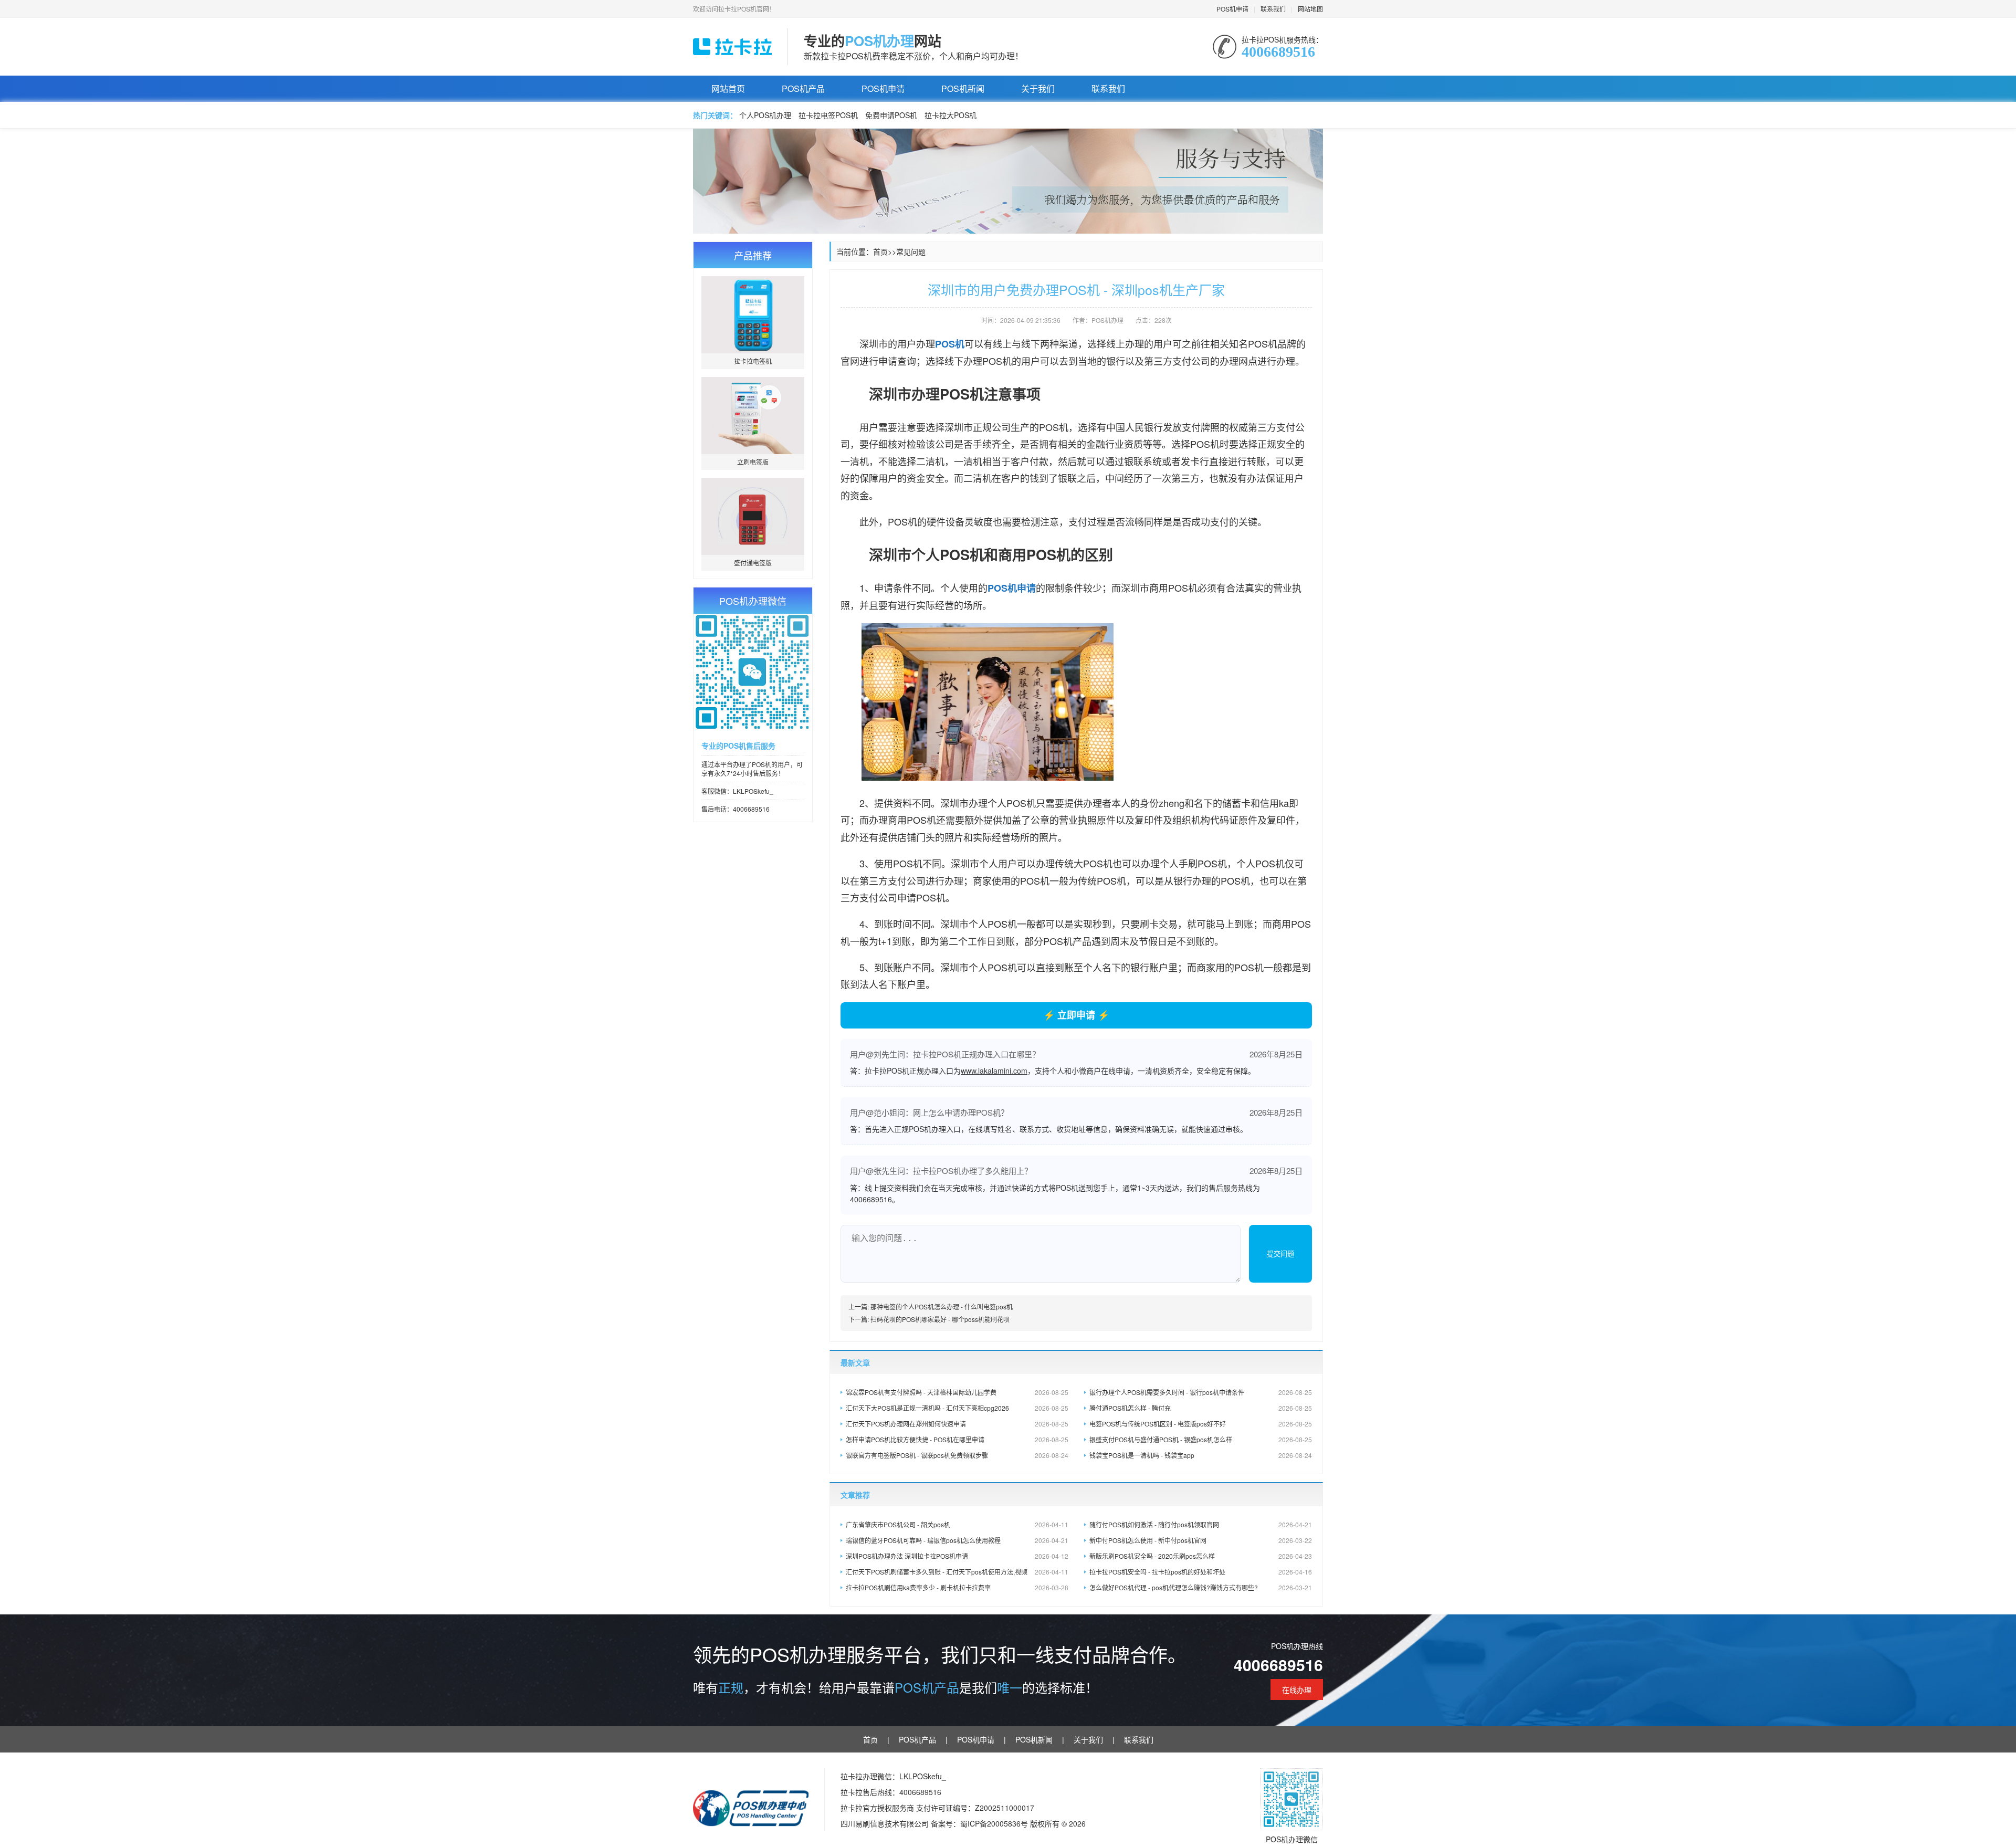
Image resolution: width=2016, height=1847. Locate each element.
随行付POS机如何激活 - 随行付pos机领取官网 (1201, 1524)
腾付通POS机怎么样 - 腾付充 (1201, 1408)
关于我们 (1038, 88)
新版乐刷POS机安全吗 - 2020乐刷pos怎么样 (1201, 1556)
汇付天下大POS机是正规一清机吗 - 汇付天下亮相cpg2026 (957, 1408)
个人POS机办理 (765, 115)
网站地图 (1310, 9)
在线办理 (1297, 1689)
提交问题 (1280, 1254)
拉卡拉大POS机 (951, 115)
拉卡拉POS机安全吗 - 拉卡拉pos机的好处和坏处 (1201, 1572)
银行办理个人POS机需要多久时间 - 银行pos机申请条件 (1201, 1392)
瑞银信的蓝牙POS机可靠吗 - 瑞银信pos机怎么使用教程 (957, 1540)
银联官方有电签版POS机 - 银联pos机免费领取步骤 (957, 1455)
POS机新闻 (963, 88)
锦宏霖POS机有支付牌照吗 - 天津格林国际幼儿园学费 (957, 1392)
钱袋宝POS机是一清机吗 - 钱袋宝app (1201, 1455)
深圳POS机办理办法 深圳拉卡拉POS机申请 (957, 1556)
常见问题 (911, 251)
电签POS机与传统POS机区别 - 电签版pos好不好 (1201, 1424)
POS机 (950, 344)
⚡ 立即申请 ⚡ (1076, 1015)
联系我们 (1273, 9)
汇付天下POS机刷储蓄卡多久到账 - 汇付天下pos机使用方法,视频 (957, 1572)
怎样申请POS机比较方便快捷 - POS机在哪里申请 (957, 1439)
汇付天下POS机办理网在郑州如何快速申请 (957, 1424)
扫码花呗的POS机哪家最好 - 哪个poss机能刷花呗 (940, 1319)
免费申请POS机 (891, 115)
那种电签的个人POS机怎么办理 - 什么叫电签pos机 (942, 1306)
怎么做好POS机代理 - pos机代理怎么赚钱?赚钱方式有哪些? (1201, 1587)
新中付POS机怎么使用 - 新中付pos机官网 (1201, 1540)
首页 (880, 251)
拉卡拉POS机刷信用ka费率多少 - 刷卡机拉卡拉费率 (957, 1587)
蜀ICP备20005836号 (995, 1823)
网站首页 (728, 88)
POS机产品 (803, 88)
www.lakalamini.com (994, 1071)
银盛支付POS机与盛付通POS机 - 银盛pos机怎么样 (1201, 1439)
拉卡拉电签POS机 (828, 115)
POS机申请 (1232, 9)
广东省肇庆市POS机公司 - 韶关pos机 (957, 1524)
